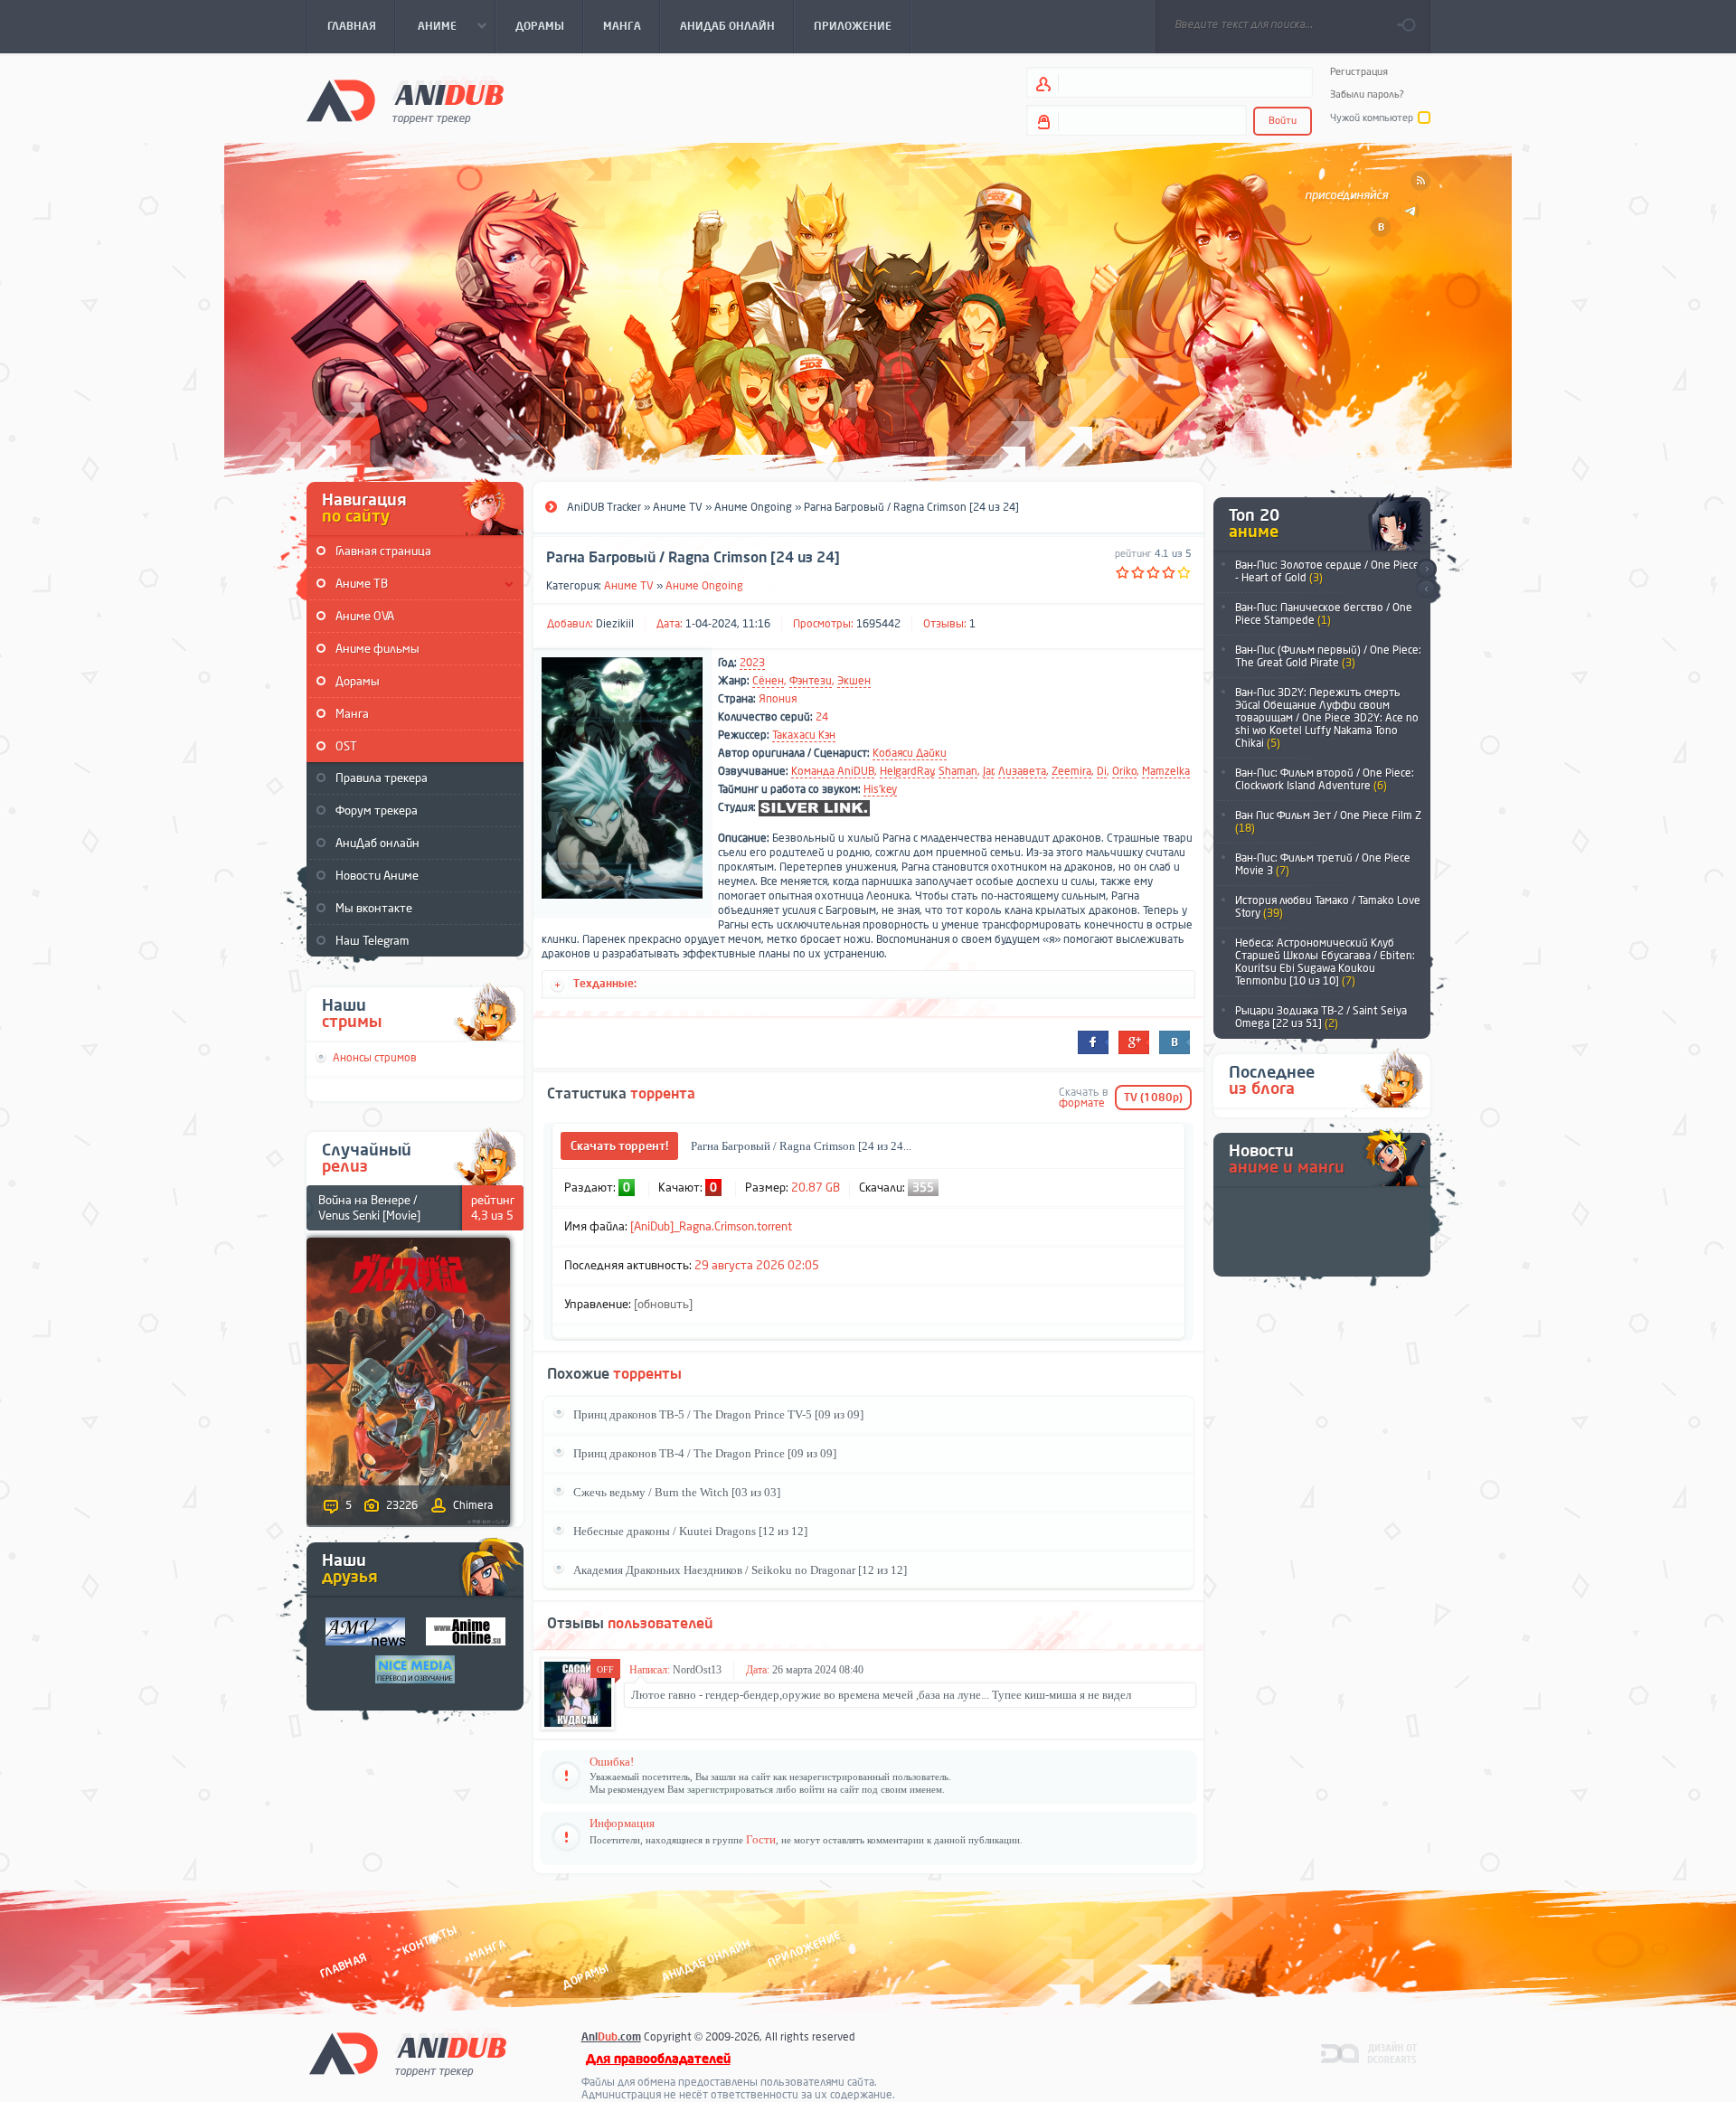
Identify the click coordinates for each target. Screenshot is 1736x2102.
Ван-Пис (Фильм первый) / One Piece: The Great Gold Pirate (1328, 656)
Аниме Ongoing (704, 586)
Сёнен (768, 681)
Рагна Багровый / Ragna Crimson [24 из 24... (801, 1146)
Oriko (1124, 771)
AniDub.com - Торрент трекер (405, 100)
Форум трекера (377, 811)
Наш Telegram (372, 941)
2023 (752, 663)
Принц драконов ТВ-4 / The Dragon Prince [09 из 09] (705, 1453)
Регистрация (1359, 72)
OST (346, 746)
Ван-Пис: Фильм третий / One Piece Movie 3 (1323, 864)
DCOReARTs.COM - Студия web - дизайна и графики (1369, 2052)
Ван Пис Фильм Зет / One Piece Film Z (1328, 822)
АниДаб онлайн (377, 843)
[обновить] (663, 1304)
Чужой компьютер (1372, 118)
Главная (343, 1965)
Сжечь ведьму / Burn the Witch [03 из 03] (677, 1492)
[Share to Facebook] (1093, 1042)
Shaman (958, 771)
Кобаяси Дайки (910, 753)
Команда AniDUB (833, 771)
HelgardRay (907, 771)
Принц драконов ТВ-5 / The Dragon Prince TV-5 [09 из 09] (718, 1414)
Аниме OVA (365, 616)
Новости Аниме (377, 876)
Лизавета (1022, 771)
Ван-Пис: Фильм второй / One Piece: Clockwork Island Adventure (1325, 779)
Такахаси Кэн (804, 735)
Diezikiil (615, 624)
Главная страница (383, 551)
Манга (352, 714)
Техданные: (605, 984)
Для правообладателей (658, 2059)
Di (1102, 771)
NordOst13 (697, 1670)
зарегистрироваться (730, 1789)
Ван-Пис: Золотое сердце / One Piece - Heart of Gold (1327, 571)
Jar (988, 771)
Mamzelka (1166, 771)
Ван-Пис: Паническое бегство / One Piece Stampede (1324, 614)
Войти (1283, 121)
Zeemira (1071, 771)
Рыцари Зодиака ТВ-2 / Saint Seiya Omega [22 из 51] (1321, 1017)
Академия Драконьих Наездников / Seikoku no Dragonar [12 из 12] (740, 1570)
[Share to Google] (1134, 1042)
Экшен (854, 681)
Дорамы (358, 681)
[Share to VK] (1175, 1042)
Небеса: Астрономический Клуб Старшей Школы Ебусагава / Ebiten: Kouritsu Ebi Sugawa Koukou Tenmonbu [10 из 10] (1325, 962)
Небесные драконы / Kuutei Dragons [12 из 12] (690, 1531)
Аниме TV (629, 586)
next (1426, 569)
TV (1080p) (1153, 1098)
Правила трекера (382, 778)
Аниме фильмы (377, 649)
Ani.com (611, 2037)
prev (1426, 590)
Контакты (429, 1940)
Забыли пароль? (1367, 94)
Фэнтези (811, 681)
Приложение (803, 1949)
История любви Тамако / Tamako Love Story (1328, 907)
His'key (880, 789)
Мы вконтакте (374, 908)
